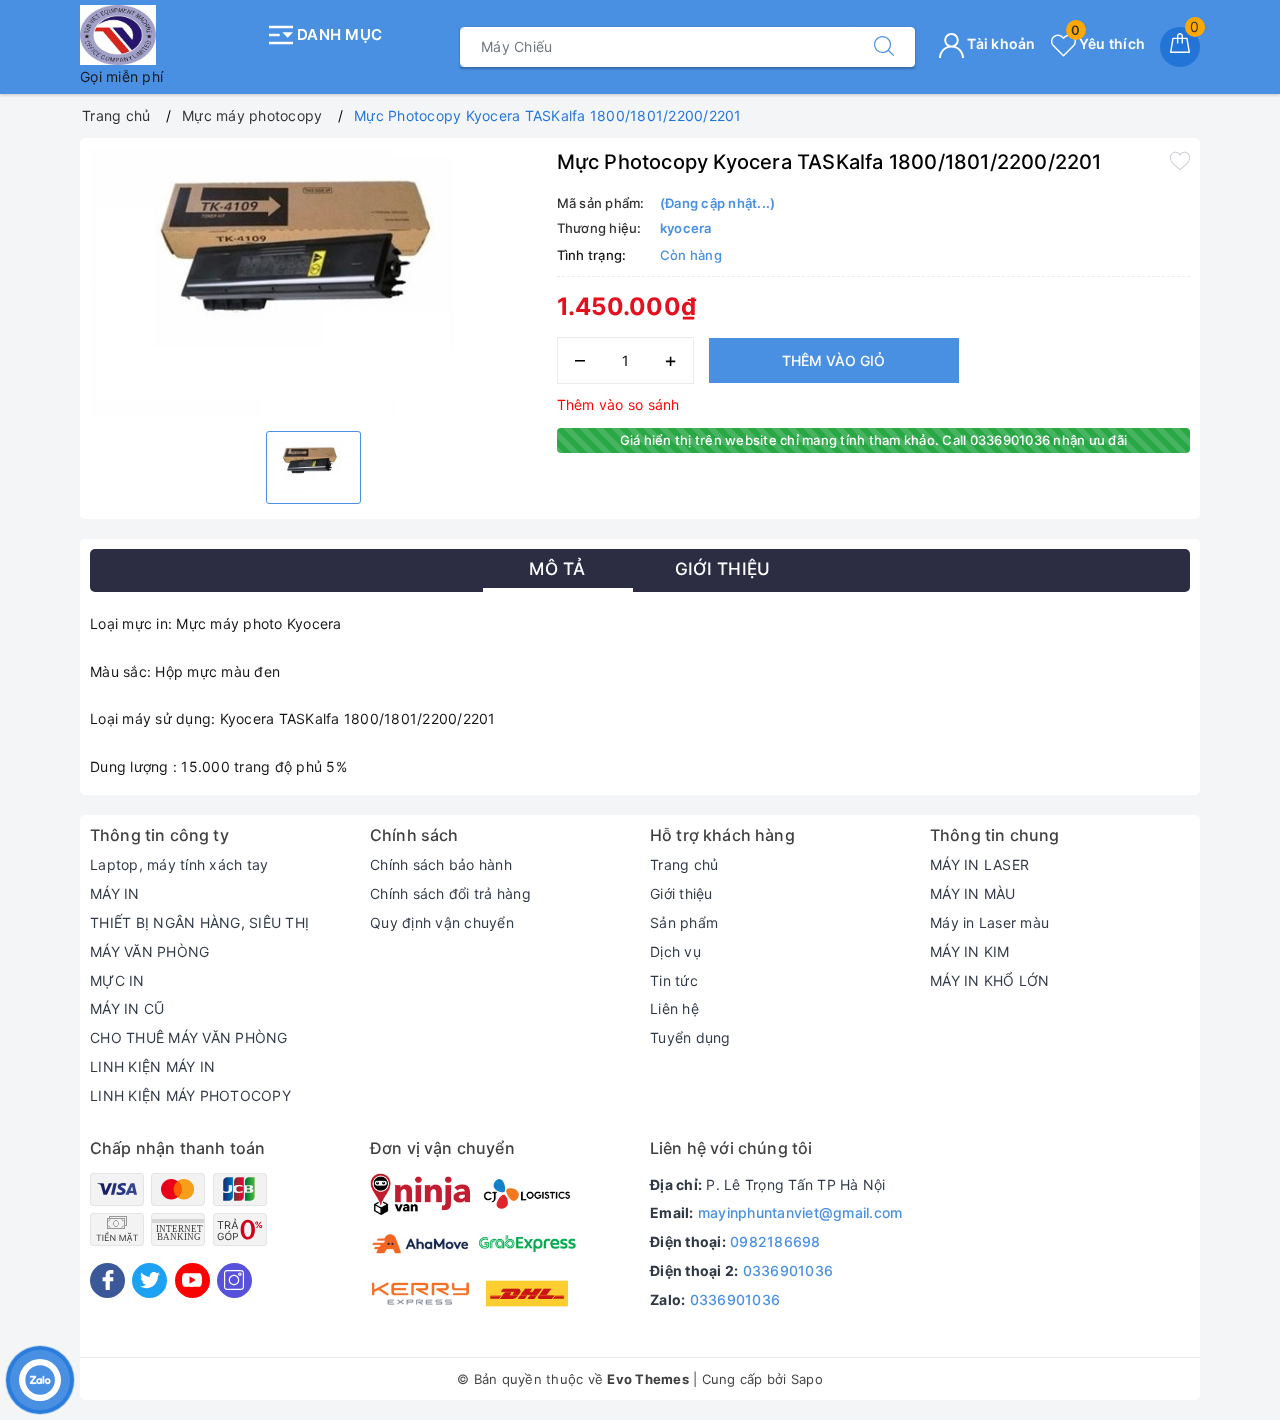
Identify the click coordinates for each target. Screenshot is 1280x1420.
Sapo (807, 1379)
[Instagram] (234, 1280)
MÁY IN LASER (979, 864)
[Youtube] (192, 1280)
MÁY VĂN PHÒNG (149, 951)
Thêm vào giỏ (833, 360)
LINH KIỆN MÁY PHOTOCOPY (190, 1095)
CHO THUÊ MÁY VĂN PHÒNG (189, 1037)
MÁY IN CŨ (127, 1008)
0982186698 (775, 1241)
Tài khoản (1000, 43)
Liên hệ (674, 1008)
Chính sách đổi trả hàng (450, 893)
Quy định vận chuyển (442, 922)
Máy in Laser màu (989, 922)
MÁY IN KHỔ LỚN (990, 980)
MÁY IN (115, 893)
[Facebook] (107, 1280)
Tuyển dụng (690, 1037)
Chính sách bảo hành (441, 864)
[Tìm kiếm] (884, 47)
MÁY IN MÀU (973, 893)
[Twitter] (149, 1280)
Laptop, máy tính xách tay (179, 864)
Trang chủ (684, 864)
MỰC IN (117, 980)
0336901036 (788, 1270)
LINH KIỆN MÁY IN (152, 1066)
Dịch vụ (675, 951)
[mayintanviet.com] (167, 35)
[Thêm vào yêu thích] (1180, 160)
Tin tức (674, 980)
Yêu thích (1108, 43)
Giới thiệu (681, 893)
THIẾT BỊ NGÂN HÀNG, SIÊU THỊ (199, 922)
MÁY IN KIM (970, 951)
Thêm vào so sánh (618, 404)
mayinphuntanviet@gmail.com (800, 1212)
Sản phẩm (684, 922)
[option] (313, 282)
